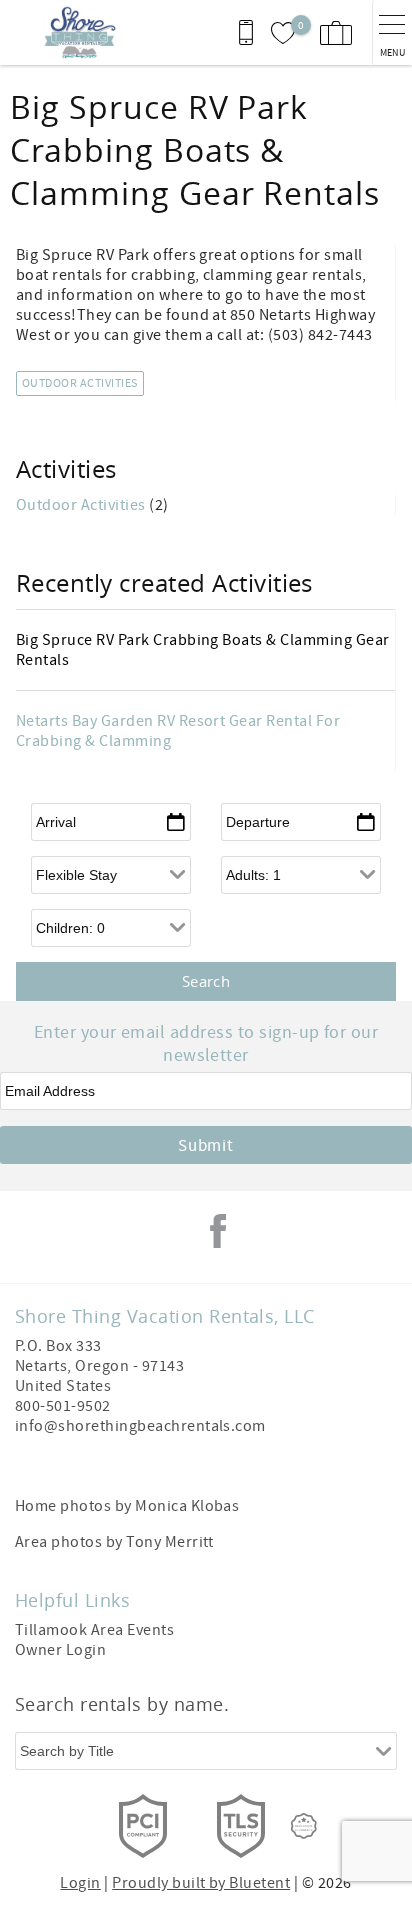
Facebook (218, 1231)
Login (80, 1883)
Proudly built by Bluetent (201, 1883)
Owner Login (60, 1650)
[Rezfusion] (304, 1826)
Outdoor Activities (80, 383)
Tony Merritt (170, 1542)
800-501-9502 (63, 1406)
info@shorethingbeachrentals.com (140, 1426)
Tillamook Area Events (94, 1630)
